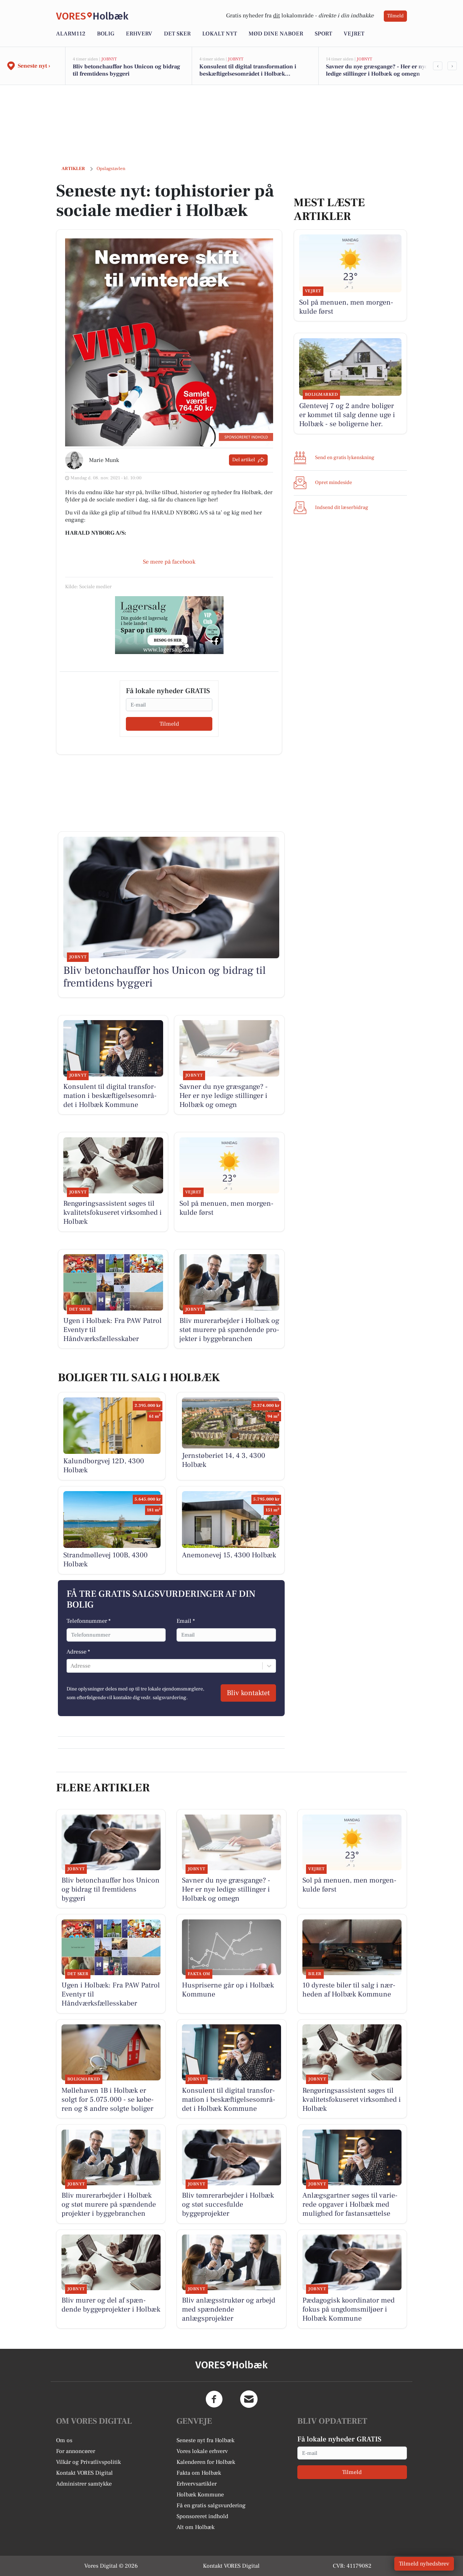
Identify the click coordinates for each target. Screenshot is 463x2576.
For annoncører (76, 2451)
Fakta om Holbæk (199, 2473)
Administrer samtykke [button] (84, 2484)
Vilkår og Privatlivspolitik (88, 2462)
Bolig (106, 34)
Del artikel (244, 460)
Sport (323, 34)
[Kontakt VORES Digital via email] (249, 2399)
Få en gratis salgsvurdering (211, 2505)
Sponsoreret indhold (202, 2516)
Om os (64, 2440)
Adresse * (78, 1652)
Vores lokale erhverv (202, 2451)
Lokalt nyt (220, 34)
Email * (186, 1621)
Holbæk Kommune (200, 2495)
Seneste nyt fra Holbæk (205, 2440)
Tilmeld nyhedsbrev (424, 2564)
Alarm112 (71, 34)
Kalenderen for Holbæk (206, 2462)
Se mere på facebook (169, 562)
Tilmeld (395, 16)
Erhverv (139, 34)
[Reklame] (169, 625)
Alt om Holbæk (196, 2527)
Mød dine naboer (276, 34)
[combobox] (71, 1666)
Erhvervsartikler (197, 2484)
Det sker (177, 34)
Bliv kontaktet (248, 1693)
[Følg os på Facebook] (214, 2399)
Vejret (354, 34)
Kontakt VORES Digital (84, 2473)
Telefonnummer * (89, 1621)
